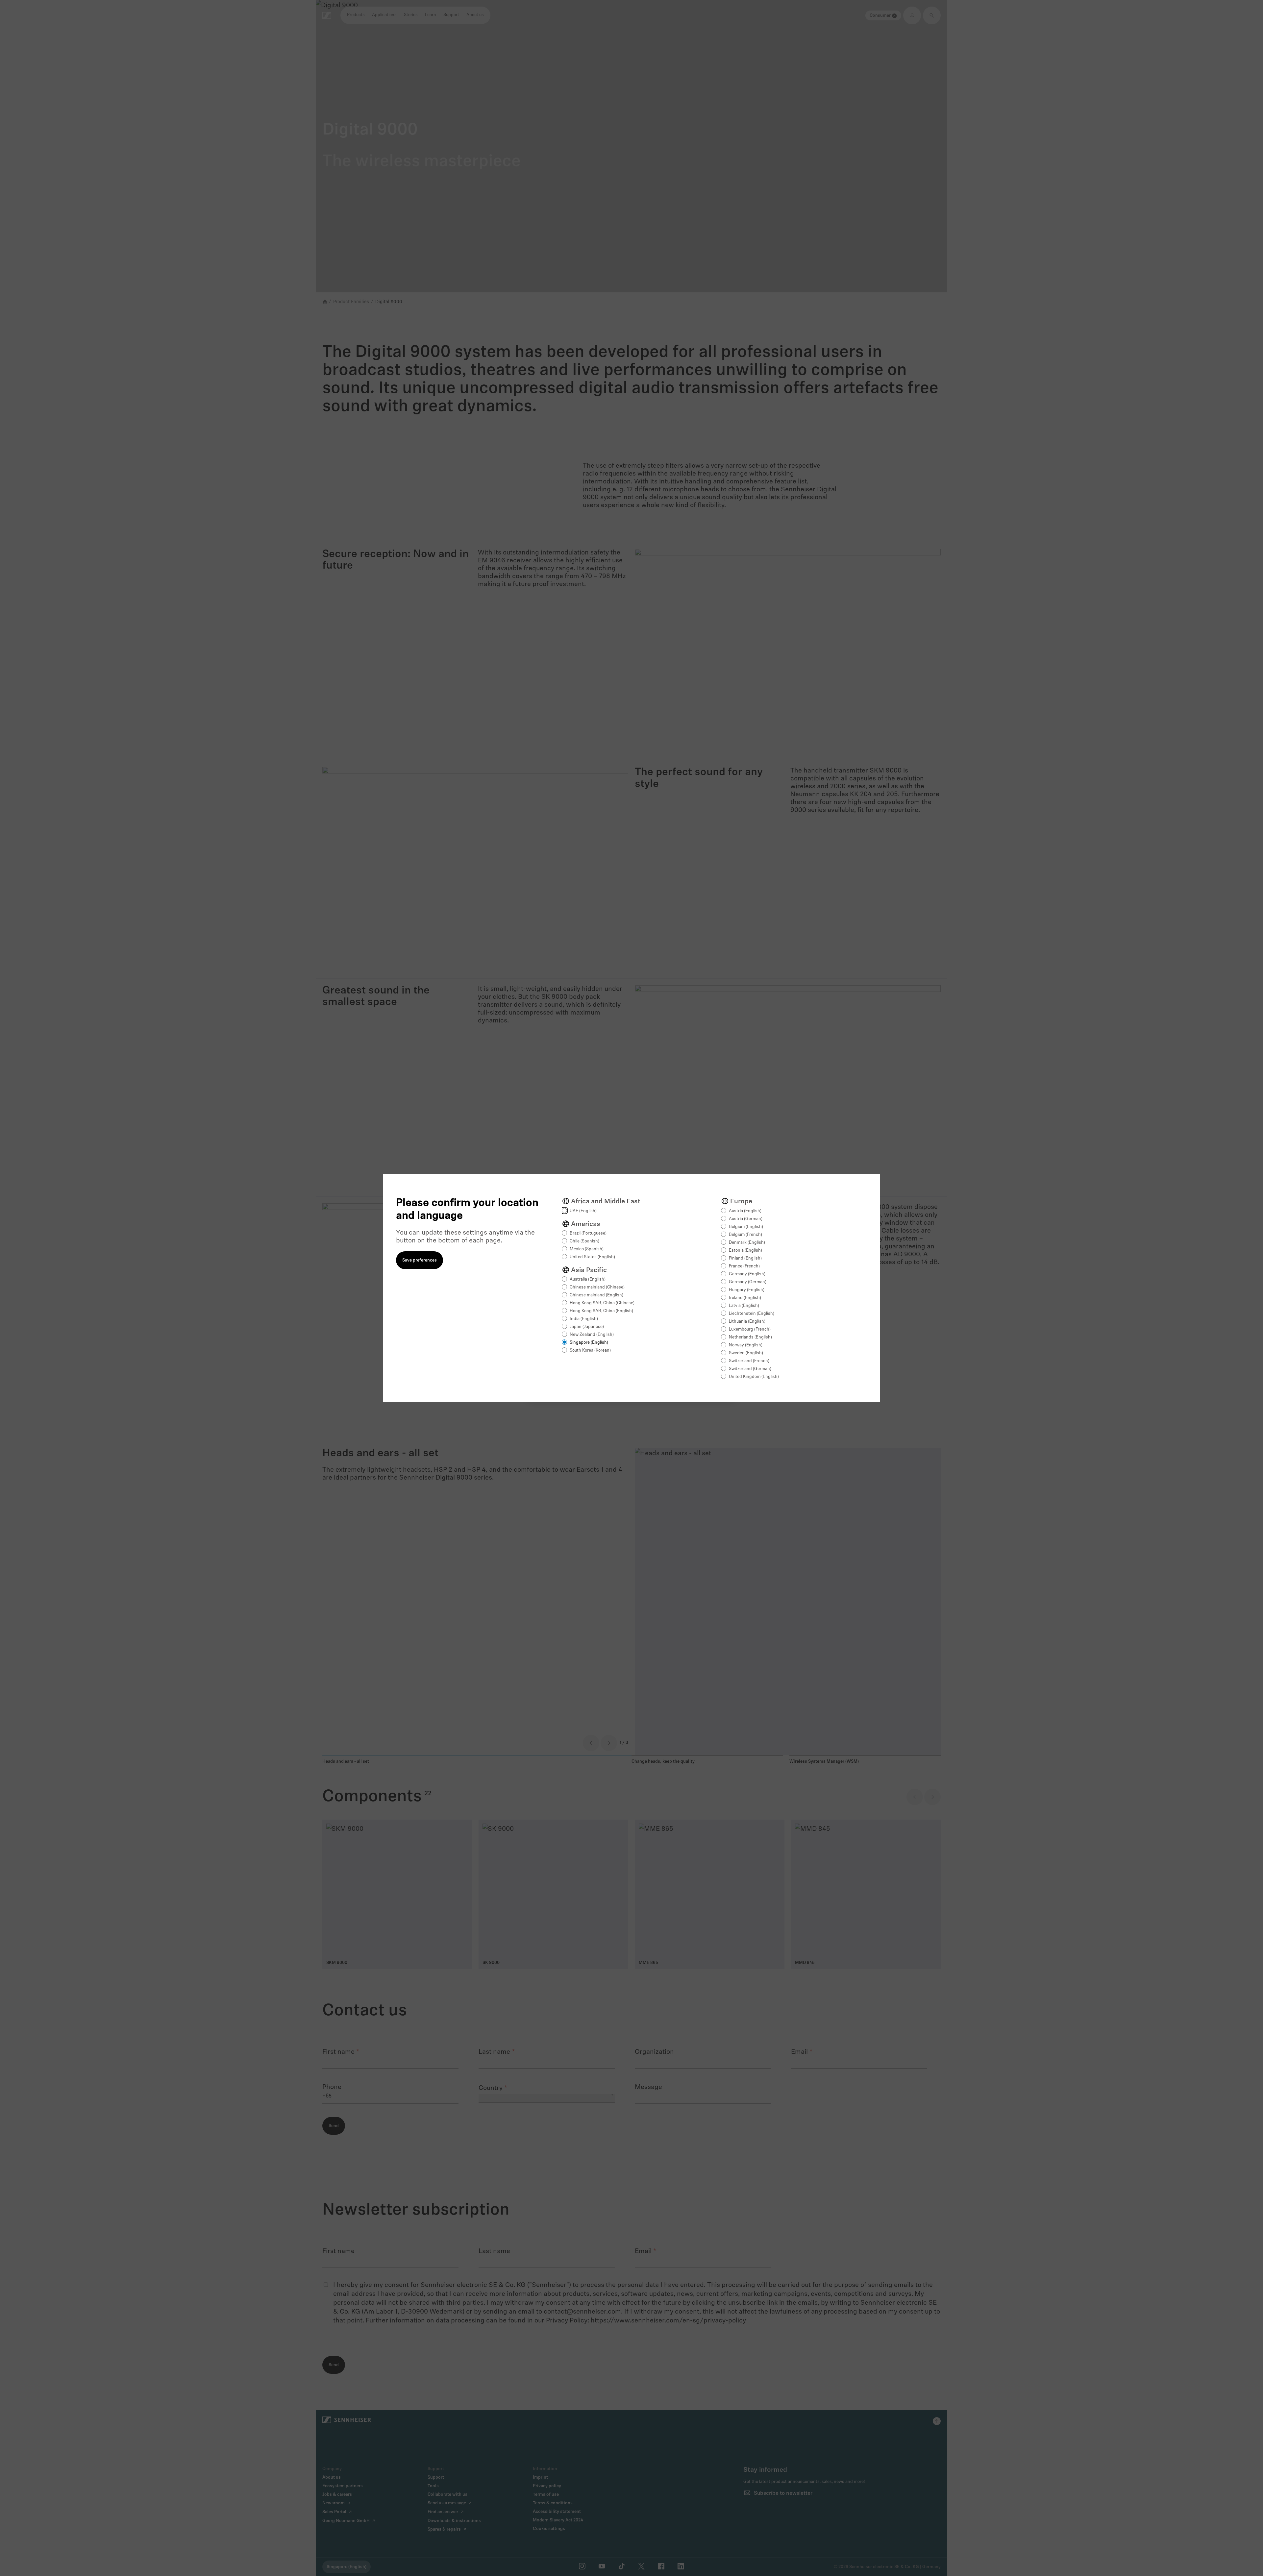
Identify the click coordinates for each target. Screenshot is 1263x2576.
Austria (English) (745, 1211)
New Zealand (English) (592, 1335)
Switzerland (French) (749, 1361)
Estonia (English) (745, 1251)
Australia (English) (588, 1279)
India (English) (584, 1319)
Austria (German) (746, 1219)
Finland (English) (745, 1258)
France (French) (744, 1266)
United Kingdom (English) (754, 1377)
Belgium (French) (745, 1235)
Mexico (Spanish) (587, 1249)
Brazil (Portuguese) (588, 1233)
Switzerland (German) (750, 1369)
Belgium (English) (746, 1227)
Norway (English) (746, 1345)
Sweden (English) (746, 1353)
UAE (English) (583, 1211)
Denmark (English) (747, 1243)
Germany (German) (748, 1282)
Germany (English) (747, 1274)
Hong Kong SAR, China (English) (601, 1311)
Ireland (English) (745, 1298)
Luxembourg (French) (750, 1329)
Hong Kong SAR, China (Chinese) (602, 1303)
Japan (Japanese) (587, 1327)
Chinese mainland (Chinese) (597, 1287)
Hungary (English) (747, 1290)
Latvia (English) (744, 1306)
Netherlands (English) (750, 1337)
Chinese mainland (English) (596, 1295)
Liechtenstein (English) (752, 1314)
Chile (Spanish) (584, 1241)
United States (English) (592, 1257)
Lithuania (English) (747, 1322)
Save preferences (420, 1260)
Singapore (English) (589, 1343)
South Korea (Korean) (590, 1350)
